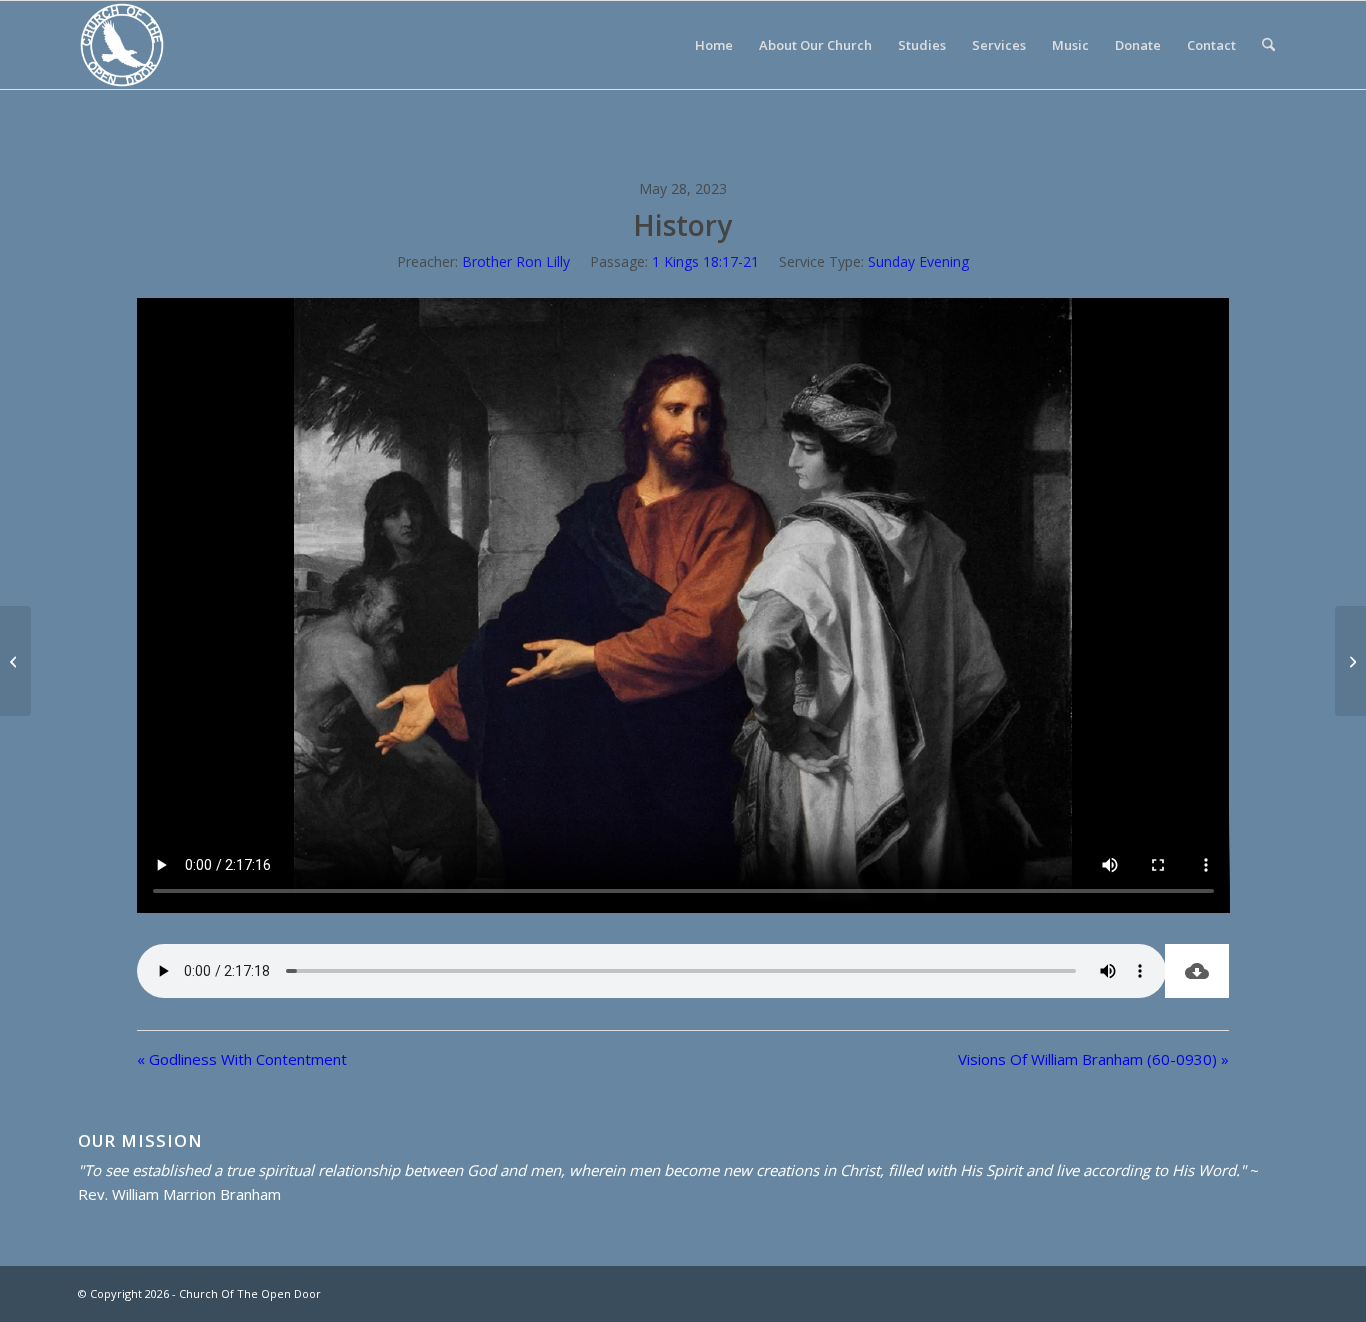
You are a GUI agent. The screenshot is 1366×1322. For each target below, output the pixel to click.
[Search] (1268, 45)
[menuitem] (714, 45)
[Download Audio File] (1197, 971)
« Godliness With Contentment (242, 1059)
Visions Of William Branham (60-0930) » (1093, 1059)
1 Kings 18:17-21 (705, 261)
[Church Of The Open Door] (122, 45)
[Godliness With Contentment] (15, 661)
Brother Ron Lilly (516, 261)
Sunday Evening (918, 261)
